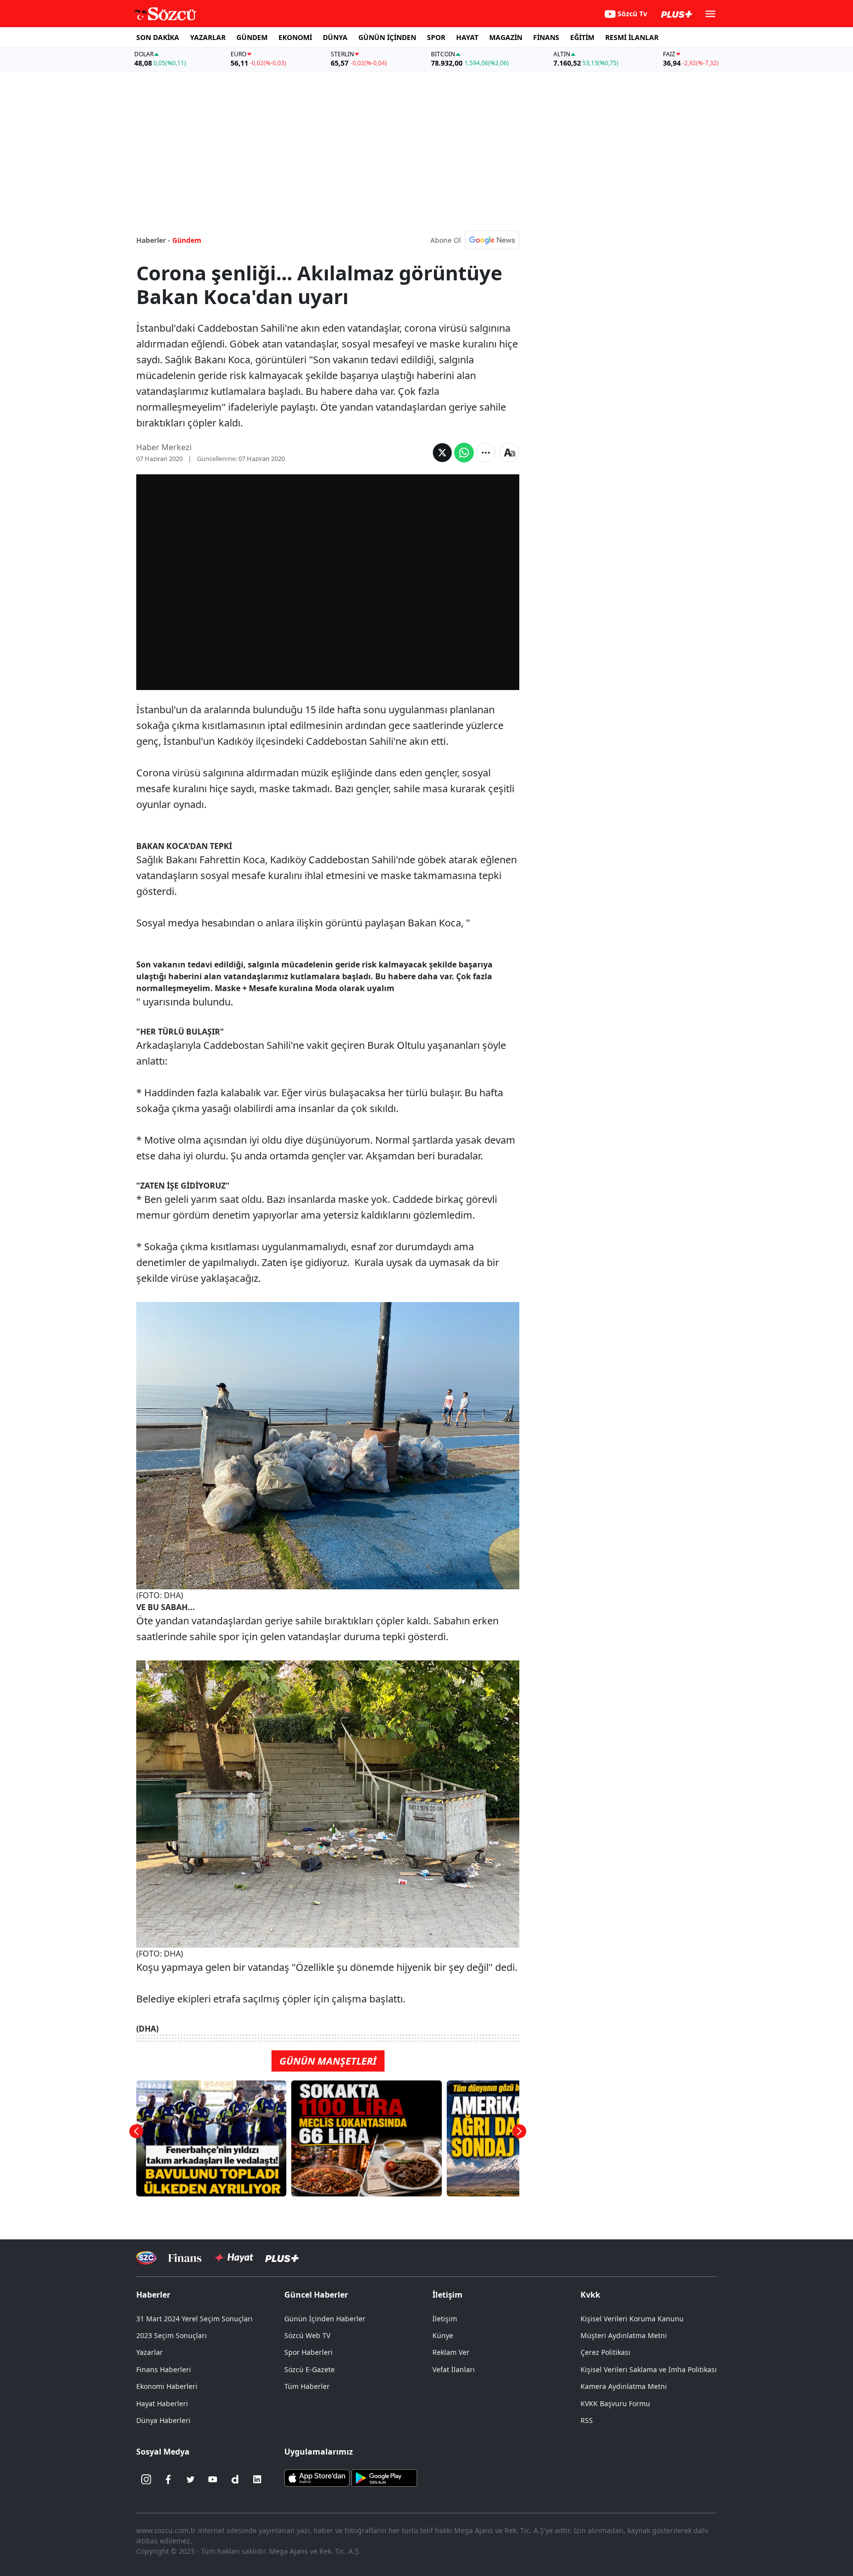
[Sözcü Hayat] (233, 2258)
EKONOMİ (295, 37)
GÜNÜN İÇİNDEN (387, 37)
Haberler (153, 2295)
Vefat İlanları (454, 2369)
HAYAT (467, 37)
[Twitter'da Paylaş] (442, 453)
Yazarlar (150, 2352)
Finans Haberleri (164, 2369)
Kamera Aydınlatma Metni (624, 2386)
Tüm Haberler (307, 2386)
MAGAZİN (506, 37)
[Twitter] (191, 2479)
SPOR (436, 37)
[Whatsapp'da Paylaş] (464, 453)
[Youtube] (213, 2479)
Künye (443, 2335)
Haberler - (153, 240)
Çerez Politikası (605, 2352)
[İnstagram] (146, 2479)
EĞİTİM (582, 37)
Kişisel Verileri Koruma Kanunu (632, 2319)
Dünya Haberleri (163, 2420)
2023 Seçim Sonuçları (172, 2335)
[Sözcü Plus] (282, 2258)
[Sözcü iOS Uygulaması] (317, 2477)
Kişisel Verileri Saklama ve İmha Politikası (649, 2369)
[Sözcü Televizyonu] (146, 2258)
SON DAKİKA (158, 37)
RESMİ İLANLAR (632, 37)
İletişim (445, 2319)
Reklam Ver (451, 2352)
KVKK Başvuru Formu (615, 2403)
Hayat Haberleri (162, 2403)
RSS (587, 2420)
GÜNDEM (252, 37)
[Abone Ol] (492, 240)
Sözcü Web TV (307, 2335)
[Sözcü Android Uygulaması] (384, 2477)
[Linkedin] (257, 2479)
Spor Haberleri (309, 2352)
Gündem (187, 240)
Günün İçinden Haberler (325, 2319)
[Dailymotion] (235, 2479)
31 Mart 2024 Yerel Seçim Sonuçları (194, 2319)
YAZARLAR (208, 37)
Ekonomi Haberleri (167, 2386)
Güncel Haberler (316, 2295)
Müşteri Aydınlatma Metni (624, 2335)
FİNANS (546, 37)
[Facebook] (168, 2479)
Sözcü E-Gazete (310, 2369)
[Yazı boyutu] (509, 453)
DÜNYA (335, 37)
